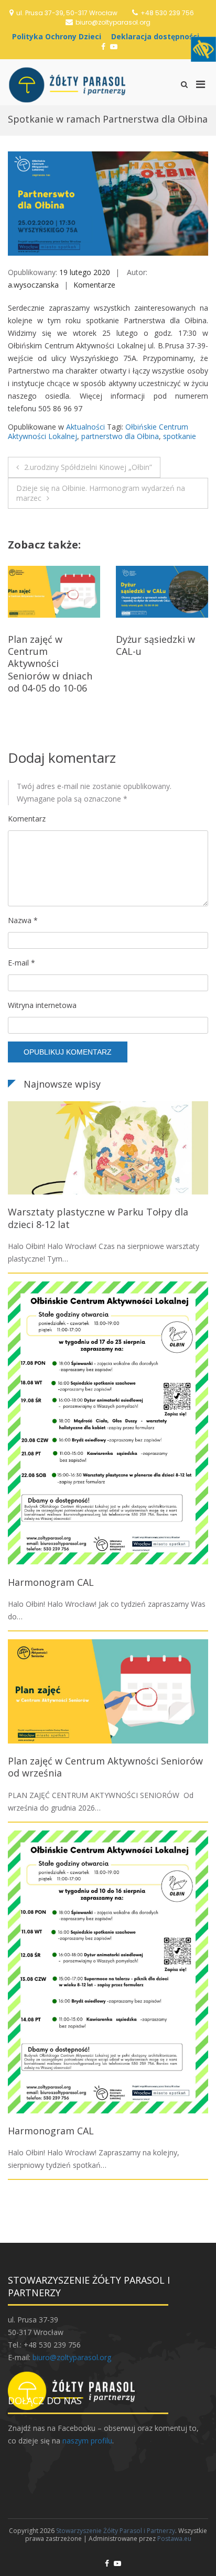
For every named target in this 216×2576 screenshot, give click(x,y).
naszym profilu (87, 2441)
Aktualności (85, 427)
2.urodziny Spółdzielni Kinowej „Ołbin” (88, 467)
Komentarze (94, 285)
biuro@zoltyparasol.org (113, 22)
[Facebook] (103, 46)
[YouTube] (114, 46)
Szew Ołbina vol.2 (47, 639)
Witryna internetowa (42, 1005)
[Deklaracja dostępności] (158, 36)
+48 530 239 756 (167, 13)
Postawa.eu (174, 2539)
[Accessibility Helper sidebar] (203, 49)
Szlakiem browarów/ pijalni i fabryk (162, 645)
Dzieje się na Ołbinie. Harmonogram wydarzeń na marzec (101, 493)
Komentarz (27, 819)
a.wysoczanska (33, 285)
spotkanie (180, 436)
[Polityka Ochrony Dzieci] (59, 36)
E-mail (21, 963)
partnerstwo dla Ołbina (120, 436)
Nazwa (23, 920)
